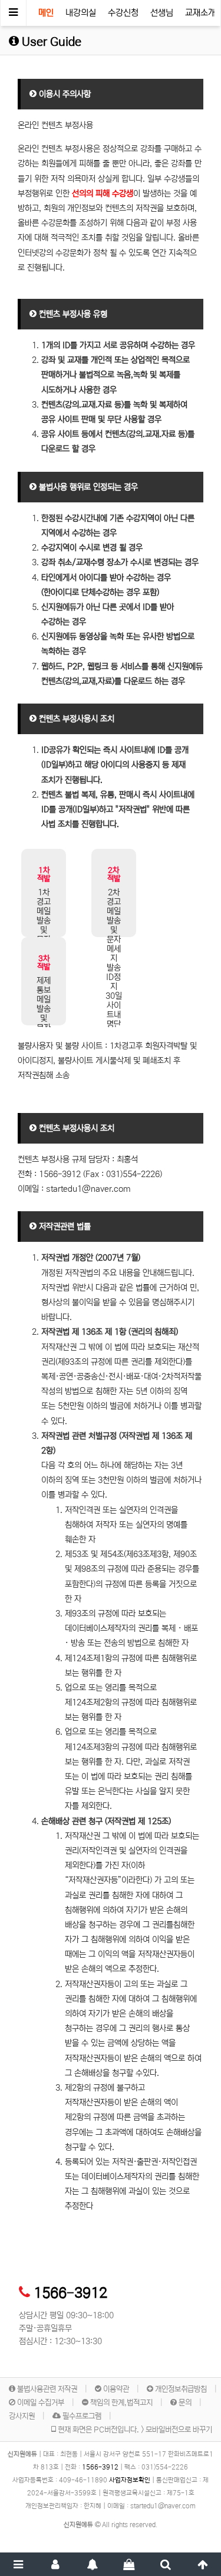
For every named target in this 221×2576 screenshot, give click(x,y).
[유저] (56, 2564)
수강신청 (123, 13)
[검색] (166, 2564)
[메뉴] (19, 2564)
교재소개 (200, 13)
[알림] (92, 2564)
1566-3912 (70, 2293)
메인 (46, 13)
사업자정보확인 (130, 2480)
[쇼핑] (129, 2564)
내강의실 (81, 13)
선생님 (162, 13)
